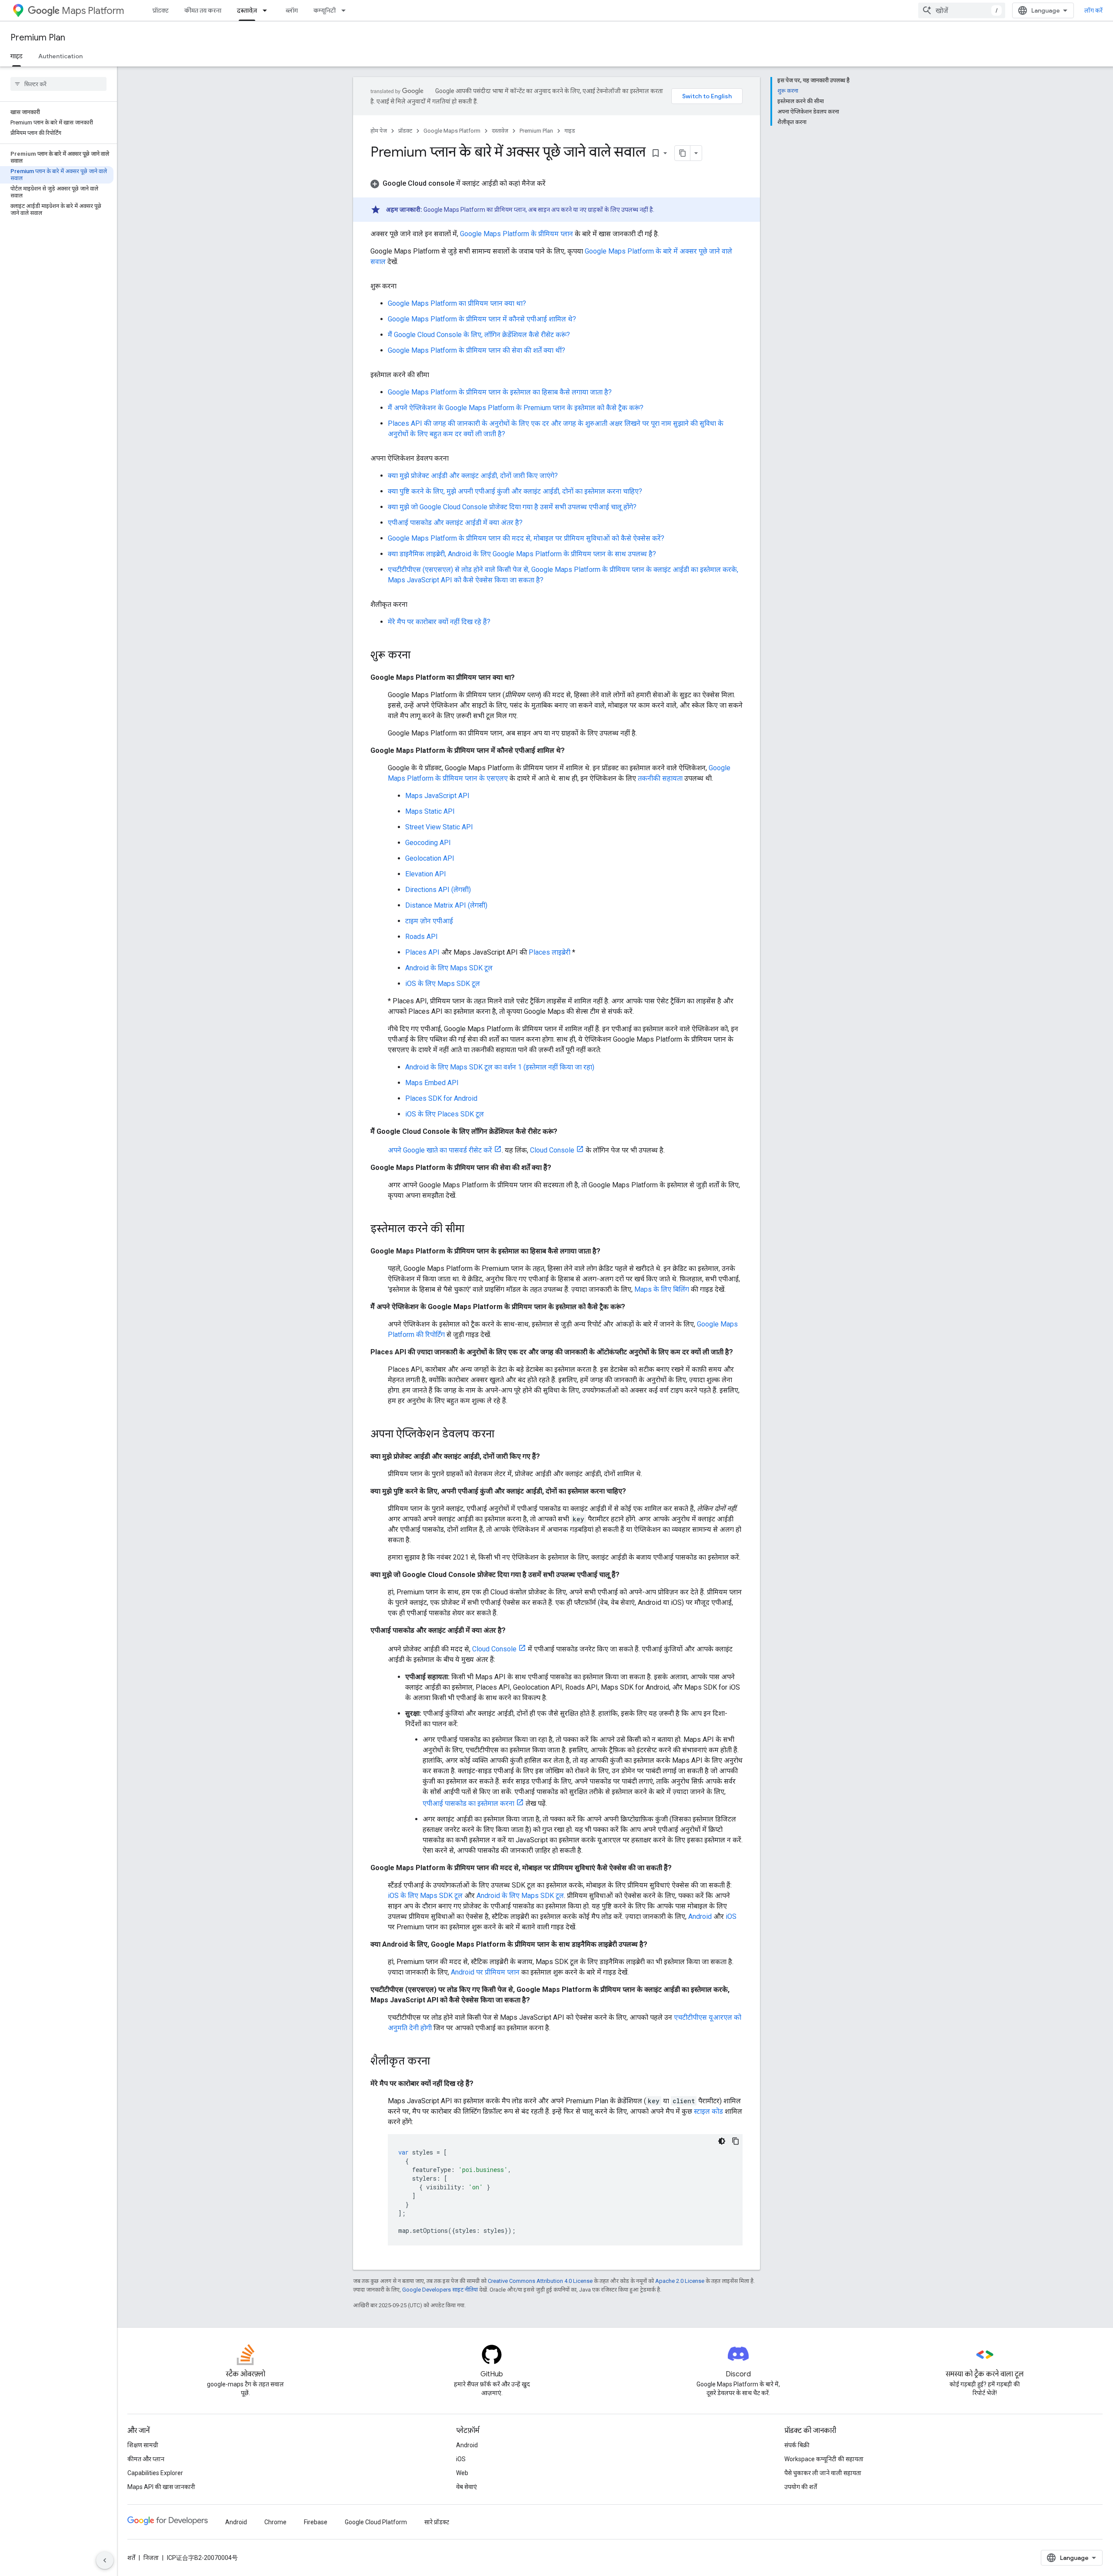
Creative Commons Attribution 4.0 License (540, 2281)
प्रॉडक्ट (161, 10)
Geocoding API (428, 843)
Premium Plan (38, 38)
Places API (422, 952)
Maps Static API (430, 811)
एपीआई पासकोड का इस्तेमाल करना (468, 1803)
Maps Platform (93, 11)
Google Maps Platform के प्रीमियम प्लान (517, 234)
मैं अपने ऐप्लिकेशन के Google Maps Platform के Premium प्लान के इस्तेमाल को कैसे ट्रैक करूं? (516, 408)
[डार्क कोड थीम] (722, 2141)
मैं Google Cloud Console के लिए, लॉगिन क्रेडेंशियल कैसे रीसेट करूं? (479, 335)
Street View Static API (439, 827)
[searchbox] (58, 84)
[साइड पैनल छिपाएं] (105, 2560)
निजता (151, 2558)
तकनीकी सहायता (660, 778)
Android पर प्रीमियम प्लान (485, 1972)
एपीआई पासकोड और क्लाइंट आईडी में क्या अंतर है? (455, 523)
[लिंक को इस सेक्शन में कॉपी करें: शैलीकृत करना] (416, 605)
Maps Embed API (432, 1083)
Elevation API (426, 874)
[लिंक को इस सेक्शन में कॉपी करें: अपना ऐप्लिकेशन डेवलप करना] (457, 458)
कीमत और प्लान (146, 2459)
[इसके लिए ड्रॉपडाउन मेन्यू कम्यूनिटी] (346, 10)
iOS (731, 1916)
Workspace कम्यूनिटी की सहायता (824, 2459)
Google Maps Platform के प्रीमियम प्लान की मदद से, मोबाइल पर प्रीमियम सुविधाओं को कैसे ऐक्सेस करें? (526, 538)
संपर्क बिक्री (797, 2445)
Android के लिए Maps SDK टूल (449, 968)
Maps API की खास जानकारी (161, 2487)
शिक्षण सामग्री (143, 2445)
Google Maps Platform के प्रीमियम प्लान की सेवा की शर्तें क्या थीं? (477, 350)
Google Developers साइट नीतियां (440, 2290)
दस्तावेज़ (247, 10)
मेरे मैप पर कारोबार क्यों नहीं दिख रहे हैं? (439, 622)
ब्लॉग (292, 10)
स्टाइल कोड (708, 2111)
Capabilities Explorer (155, 2473)
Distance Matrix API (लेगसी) (446, 905)
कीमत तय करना (203, 10)
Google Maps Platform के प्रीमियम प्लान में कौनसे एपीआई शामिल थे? (482, 319)
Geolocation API (430, 858)
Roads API (422, 937)
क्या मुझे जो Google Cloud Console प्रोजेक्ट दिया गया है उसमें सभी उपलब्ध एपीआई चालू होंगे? (512, 507)
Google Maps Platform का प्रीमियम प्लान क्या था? (457, 303)
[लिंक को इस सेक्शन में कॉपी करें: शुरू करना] (405, 286)
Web (462, 2473)
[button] (556, 184)
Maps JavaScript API (437, 796)
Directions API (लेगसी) (438, 890)
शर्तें (131, 2558)
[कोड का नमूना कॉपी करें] (736, 2141)
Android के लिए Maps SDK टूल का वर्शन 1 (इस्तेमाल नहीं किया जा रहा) (500, 1067)
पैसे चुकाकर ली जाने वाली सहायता (823, 2473)
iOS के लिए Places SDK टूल (445, 1114)
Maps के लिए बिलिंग (662, 1289)
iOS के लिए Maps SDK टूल (443, 984)
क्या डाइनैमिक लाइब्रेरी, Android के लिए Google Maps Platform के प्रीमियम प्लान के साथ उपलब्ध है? (522, 554)
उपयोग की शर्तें (801, 2487)
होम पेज (379, 131)
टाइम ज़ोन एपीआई (429, 921)
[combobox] (962, 10)
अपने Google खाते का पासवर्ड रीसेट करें (440, 1150)
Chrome (275, 2522)
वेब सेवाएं (467, 2487)
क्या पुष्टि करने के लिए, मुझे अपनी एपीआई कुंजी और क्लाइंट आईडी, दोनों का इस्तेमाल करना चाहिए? (515, 491)
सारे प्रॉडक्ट (437, 2522)
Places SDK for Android (441, 1098)
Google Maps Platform (452, 131)
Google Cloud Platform (376, 2522)
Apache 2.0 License (680, 2281)
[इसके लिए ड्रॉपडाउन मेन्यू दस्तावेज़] (267, 10)
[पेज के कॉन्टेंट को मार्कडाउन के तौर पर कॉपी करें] (683, 153)
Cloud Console (552, 1150)
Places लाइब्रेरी (550, 952)
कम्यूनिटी (325, 10)
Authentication (60, 56)
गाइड (17, 56)
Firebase (316, 2522)
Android (700, 1916)
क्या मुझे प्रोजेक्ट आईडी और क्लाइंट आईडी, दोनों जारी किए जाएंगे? (473, 476)
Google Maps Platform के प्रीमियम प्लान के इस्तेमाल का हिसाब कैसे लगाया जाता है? (500, 392)
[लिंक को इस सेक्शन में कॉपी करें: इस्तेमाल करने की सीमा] (438, 375)
